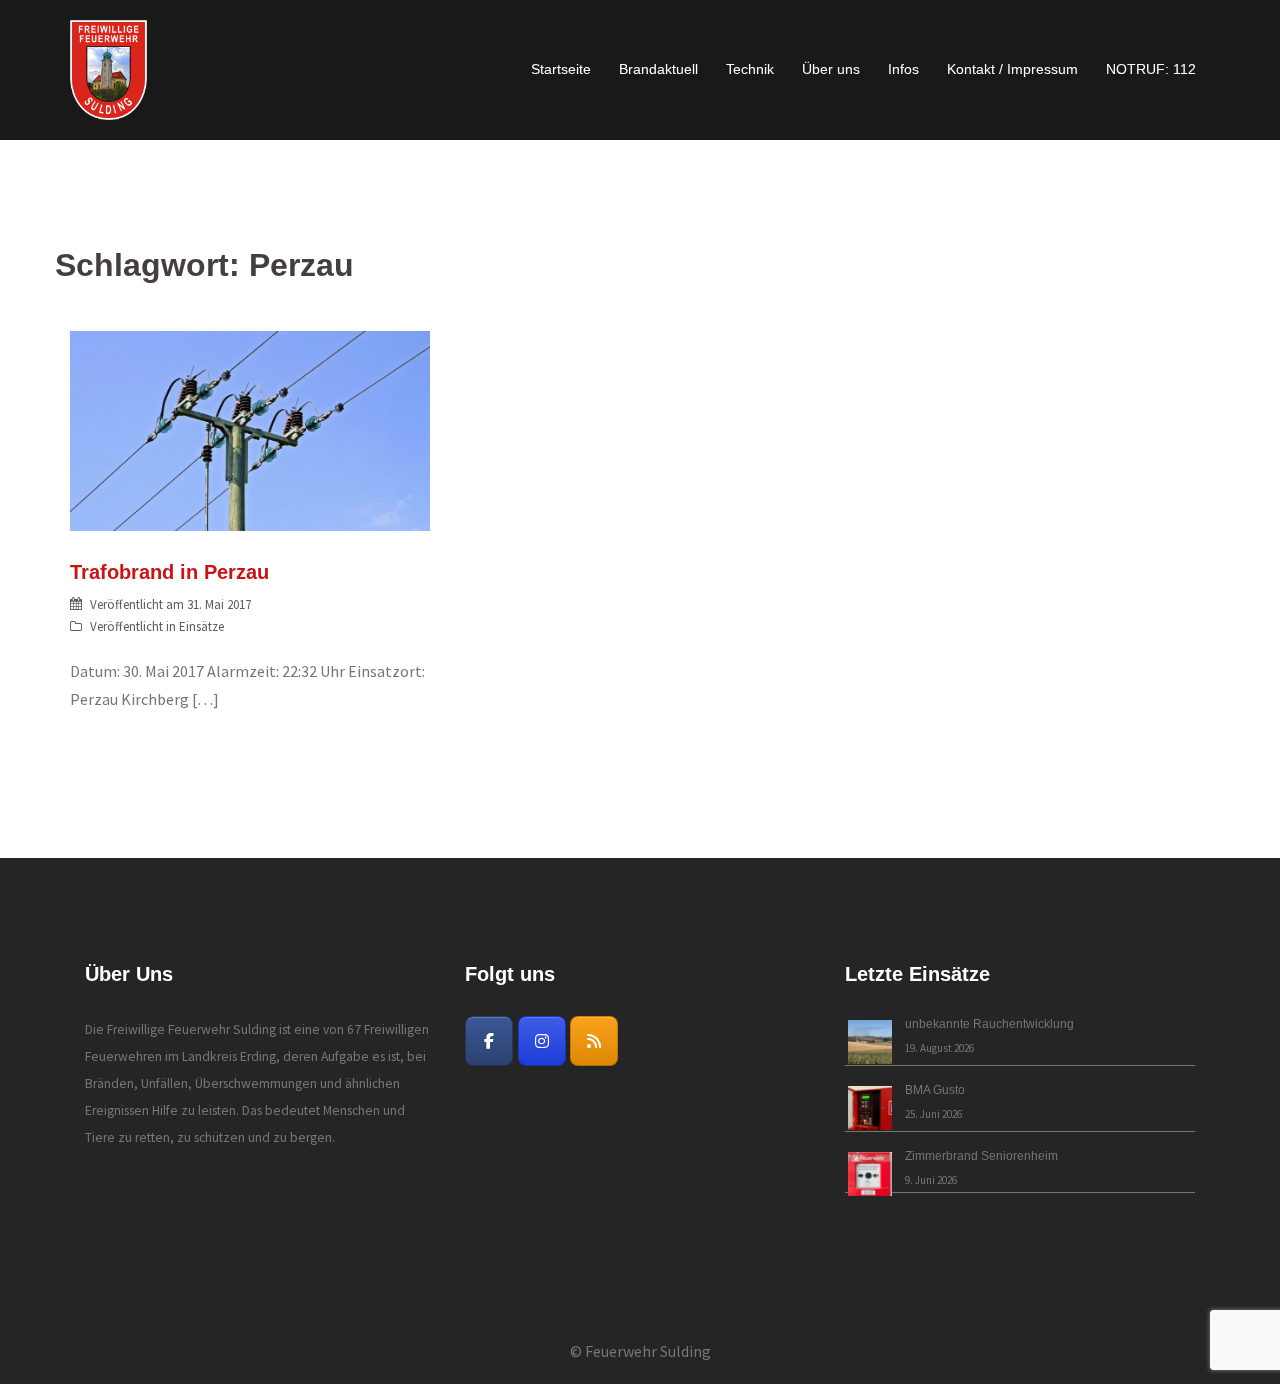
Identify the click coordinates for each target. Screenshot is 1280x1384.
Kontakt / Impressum (1012, 69)
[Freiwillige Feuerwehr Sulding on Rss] (594, 1041)
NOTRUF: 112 (1151, 69)
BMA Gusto (935, 1090)
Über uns (831, 69)
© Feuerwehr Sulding (640, 1351)
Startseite (561, 69)
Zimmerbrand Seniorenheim (981, 1156)
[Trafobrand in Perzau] (250, 429)
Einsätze (201, 626)
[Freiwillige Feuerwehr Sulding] (108, 68)
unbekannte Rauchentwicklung (989, 1024)
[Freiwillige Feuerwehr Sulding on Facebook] (489, 1041)
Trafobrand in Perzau (169, 572)
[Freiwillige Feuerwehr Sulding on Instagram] (542, 1041)
